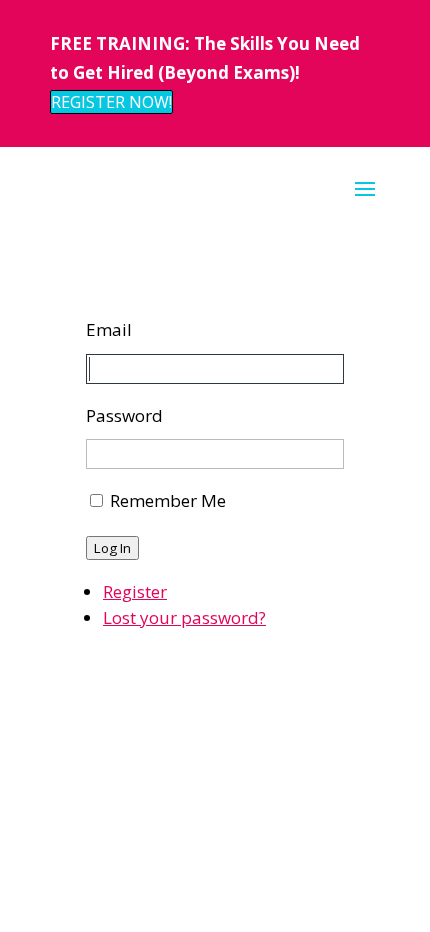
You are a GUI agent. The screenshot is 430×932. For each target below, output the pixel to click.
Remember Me (168, 500)
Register (135, 591)
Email (109, 329)
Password (124, 415)
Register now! (111, 102)
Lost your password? (184, 617)
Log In (112, 548)
